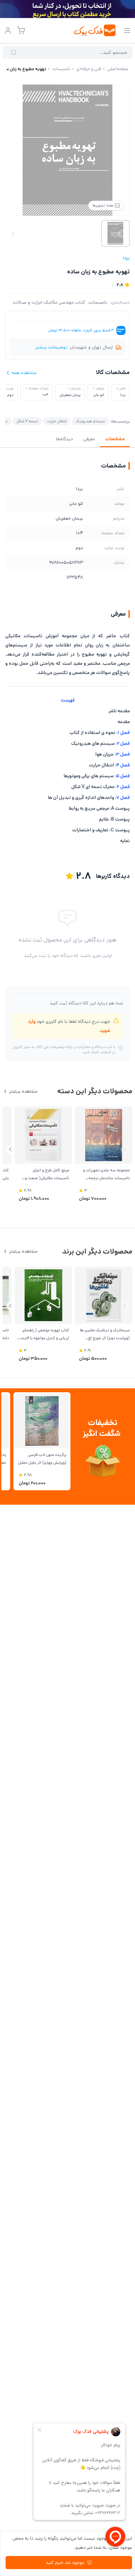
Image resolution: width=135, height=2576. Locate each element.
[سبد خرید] (21, 30)
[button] (10, 1149)
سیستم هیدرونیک (90, 421)
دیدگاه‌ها (64, 439)
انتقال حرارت (57, 421)
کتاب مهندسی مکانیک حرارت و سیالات (49, 302)
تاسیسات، (97, 302)
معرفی (89, 439)
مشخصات (115, 439)
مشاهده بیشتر (23, 1091)
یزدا (126, 258)
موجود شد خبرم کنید (65, 2563)
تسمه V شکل (27, 421)
